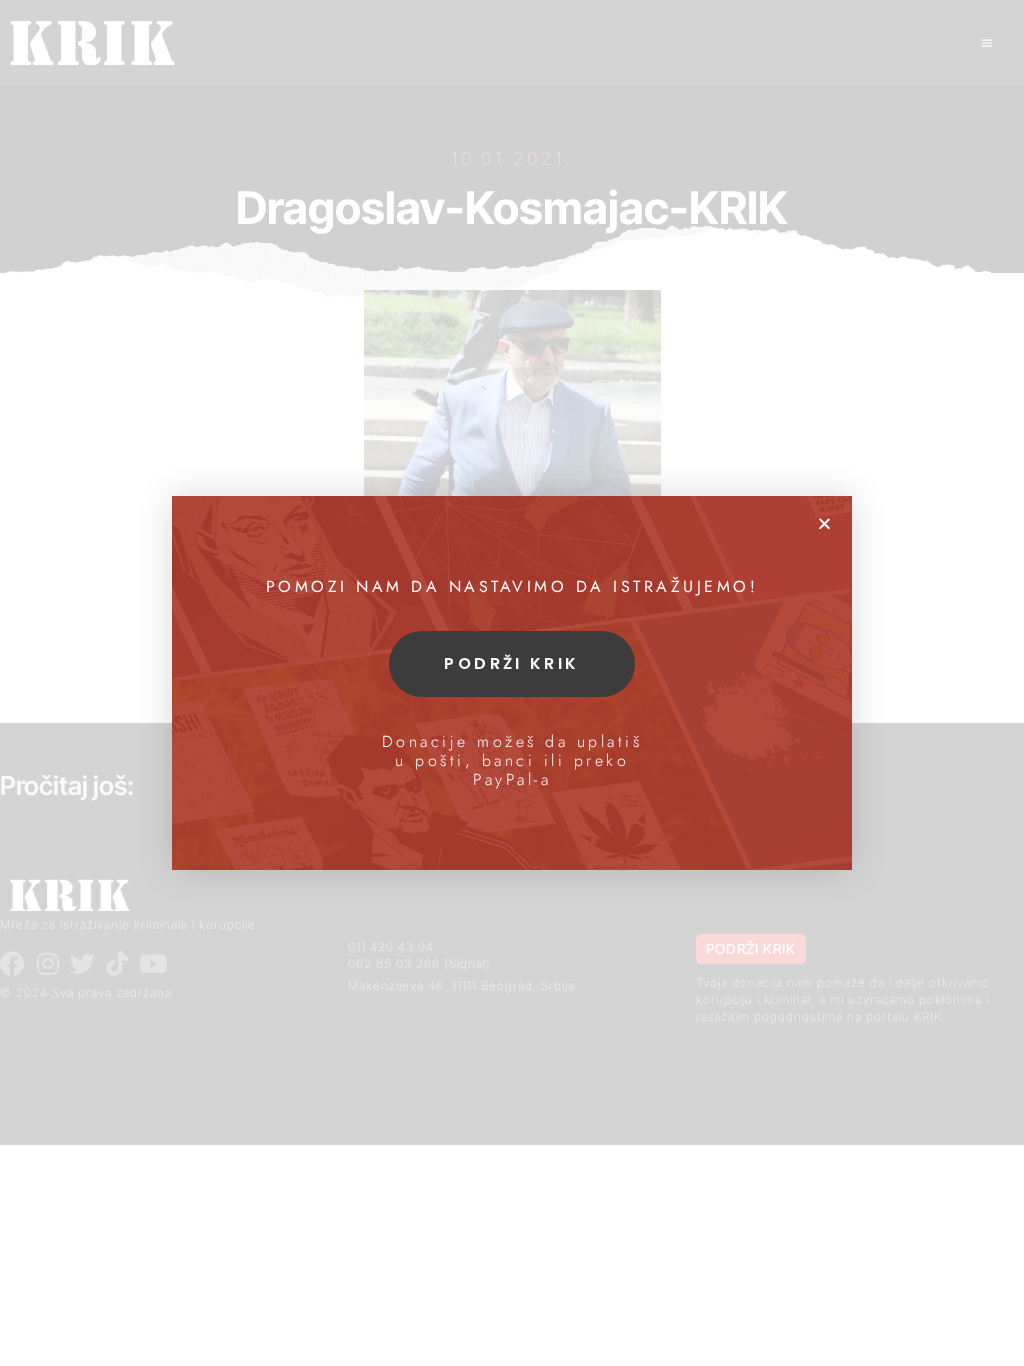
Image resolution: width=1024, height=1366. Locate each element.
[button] (824, 523)
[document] (512, 683)
